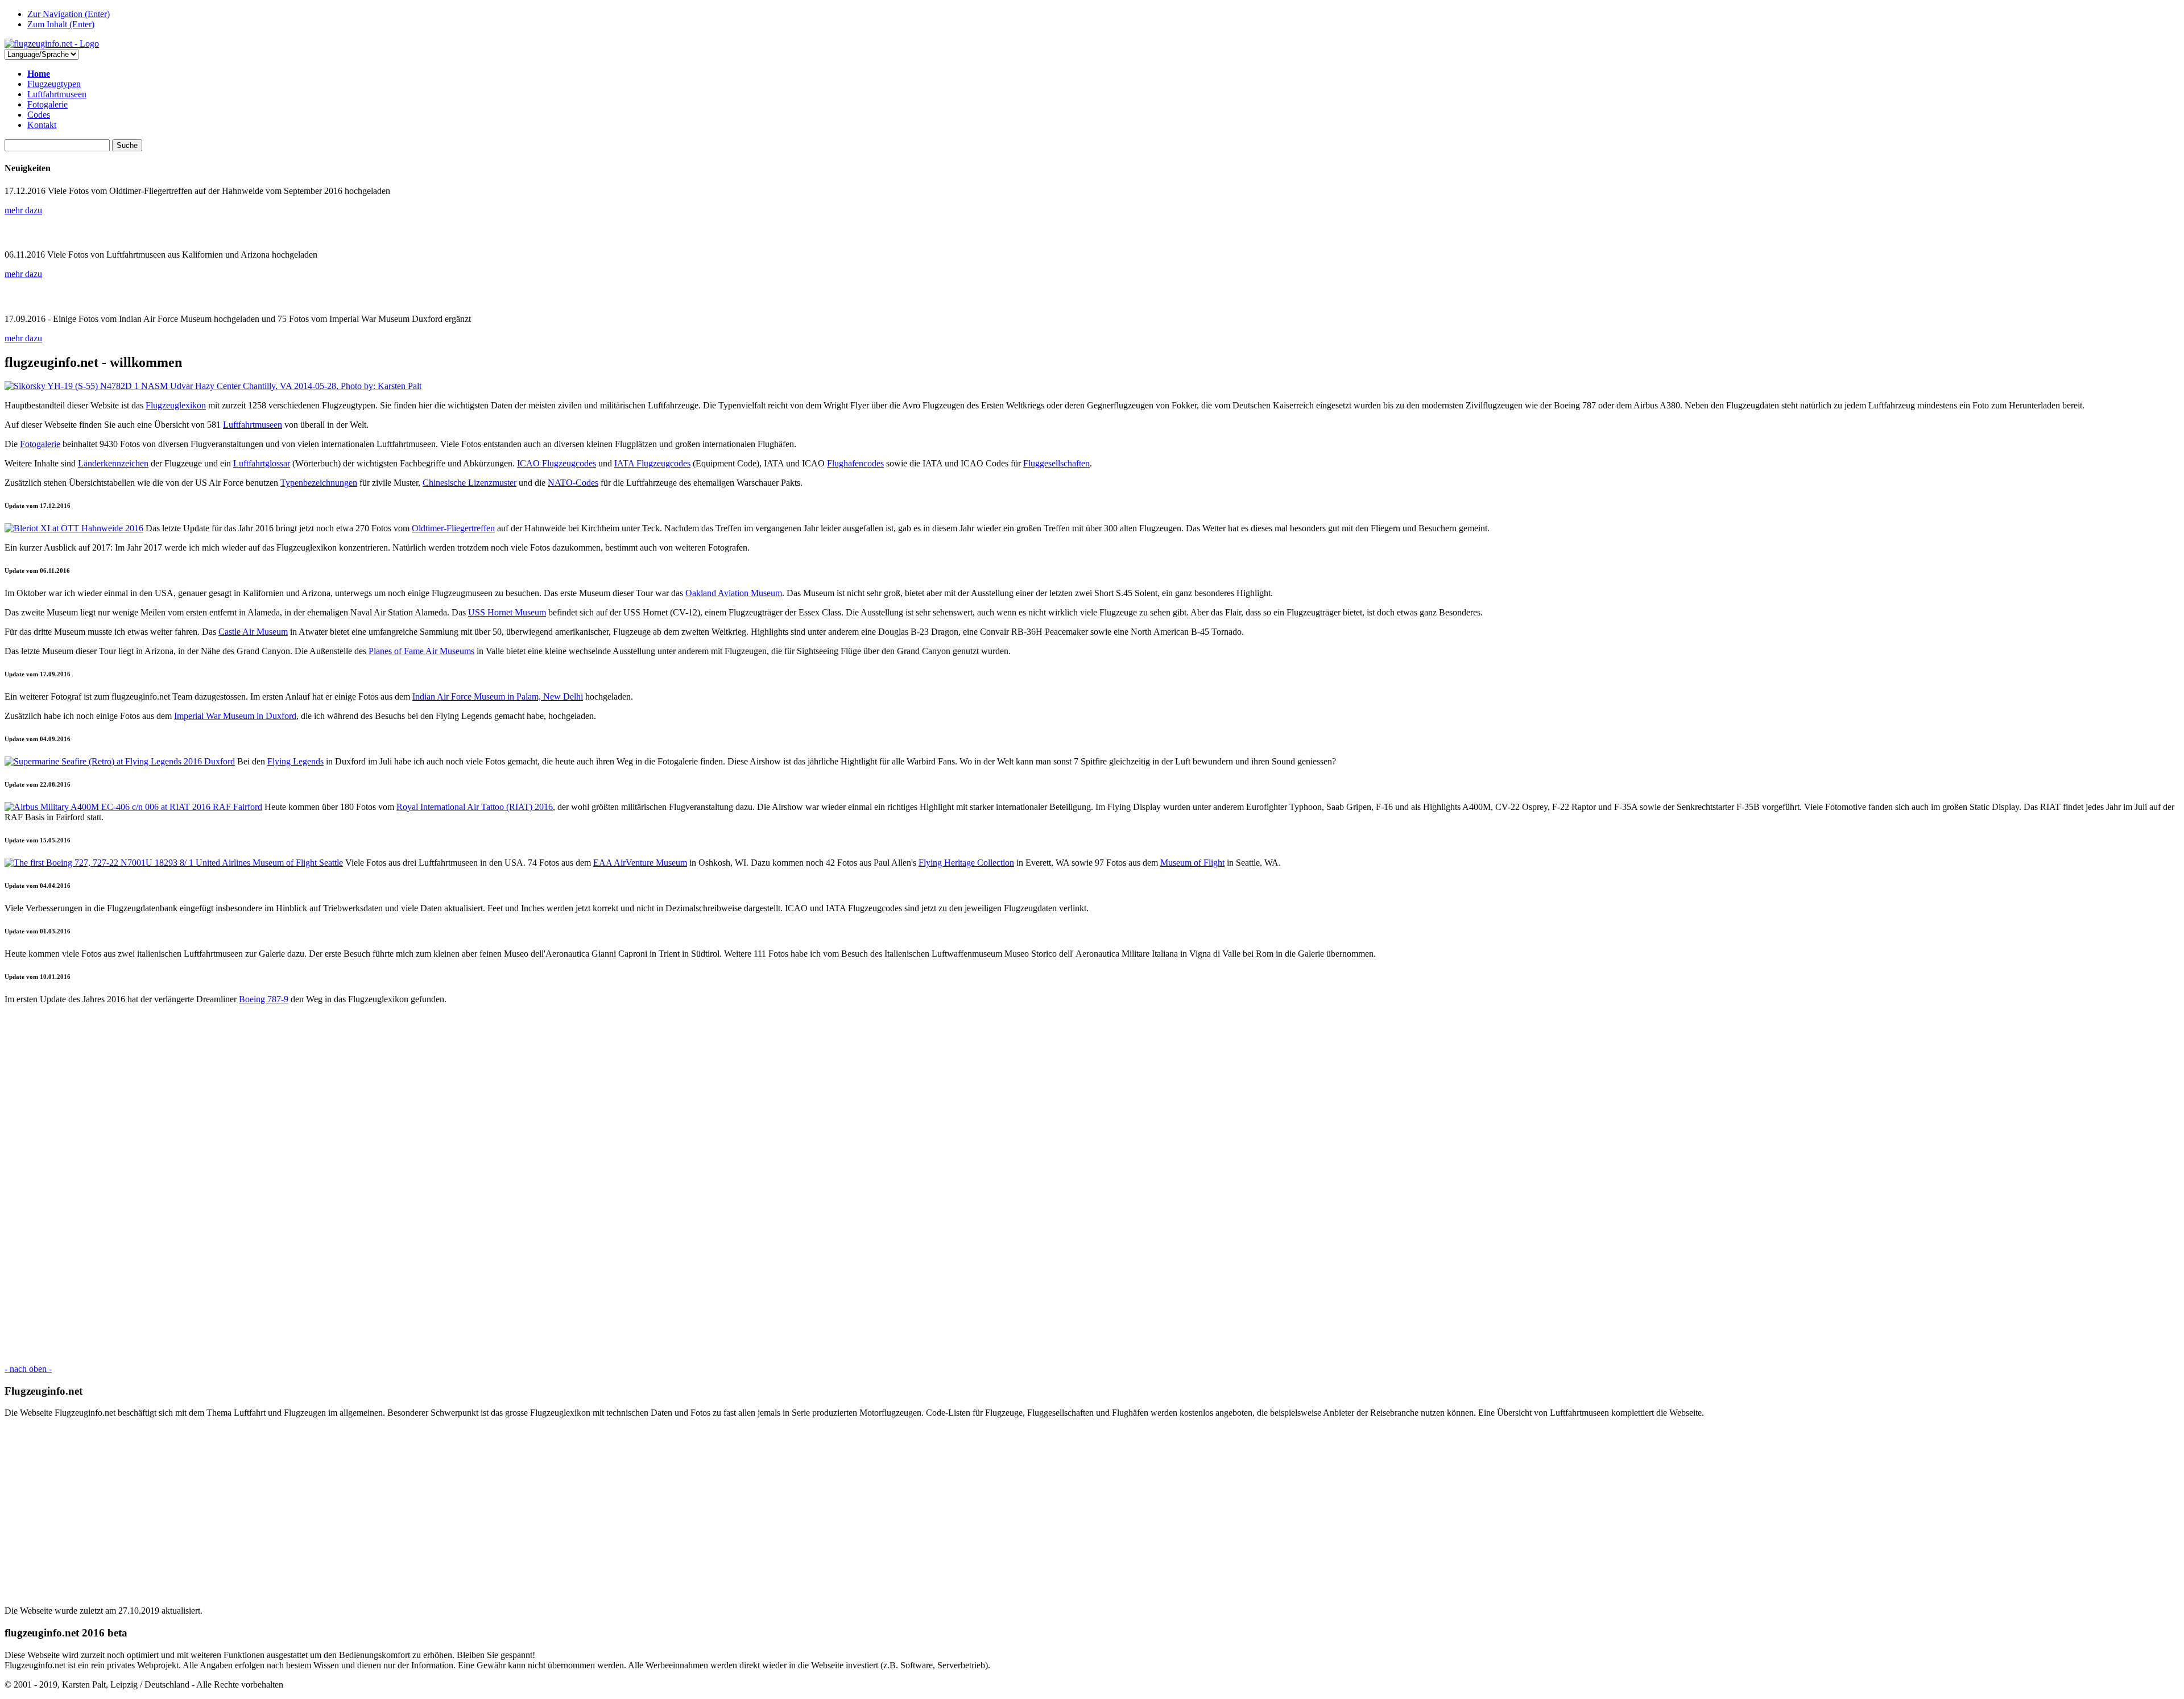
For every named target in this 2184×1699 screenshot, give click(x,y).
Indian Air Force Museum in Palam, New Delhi (498, 696)
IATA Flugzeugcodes (652, 463)
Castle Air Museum (253, 632)
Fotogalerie (47, 104)
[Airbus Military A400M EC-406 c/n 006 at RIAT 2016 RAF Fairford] (133, 807)
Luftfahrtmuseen (57, 94)
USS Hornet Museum (507, 612)
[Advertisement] (346, 1184)
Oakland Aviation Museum (734, 593)
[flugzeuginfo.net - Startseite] (52, 44)
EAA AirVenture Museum (640, 863)
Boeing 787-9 (264, 999)
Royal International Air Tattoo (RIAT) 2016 (475, 807)
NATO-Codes (573, 483)
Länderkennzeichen (113, 463)
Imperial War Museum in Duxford (235, 716)
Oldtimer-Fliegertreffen (453, 528)
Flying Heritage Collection (966, 863)
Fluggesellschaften (1056, 463)
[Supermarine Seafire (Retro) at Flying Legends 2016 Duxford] (120, 761)
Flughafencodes (855, 463)
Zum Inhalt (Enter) (61, 24)
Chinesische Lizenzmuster (470, 483)
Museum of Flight (1192, 863)
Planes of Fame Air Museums (421, 651)
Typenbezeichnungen (319, 483)
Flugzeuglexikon (176, 405)
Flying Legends (295, 761)
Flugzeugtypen (54, 84)
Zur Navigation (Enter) (69, 14)
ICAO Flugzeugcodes (557, 463)
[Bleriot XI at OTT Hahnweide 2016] (74, 528)
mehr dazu (23, 210)
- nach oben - (28, 1369)
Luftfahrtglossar (262, 463)
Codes (39, 115)
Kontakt (42, 125)
